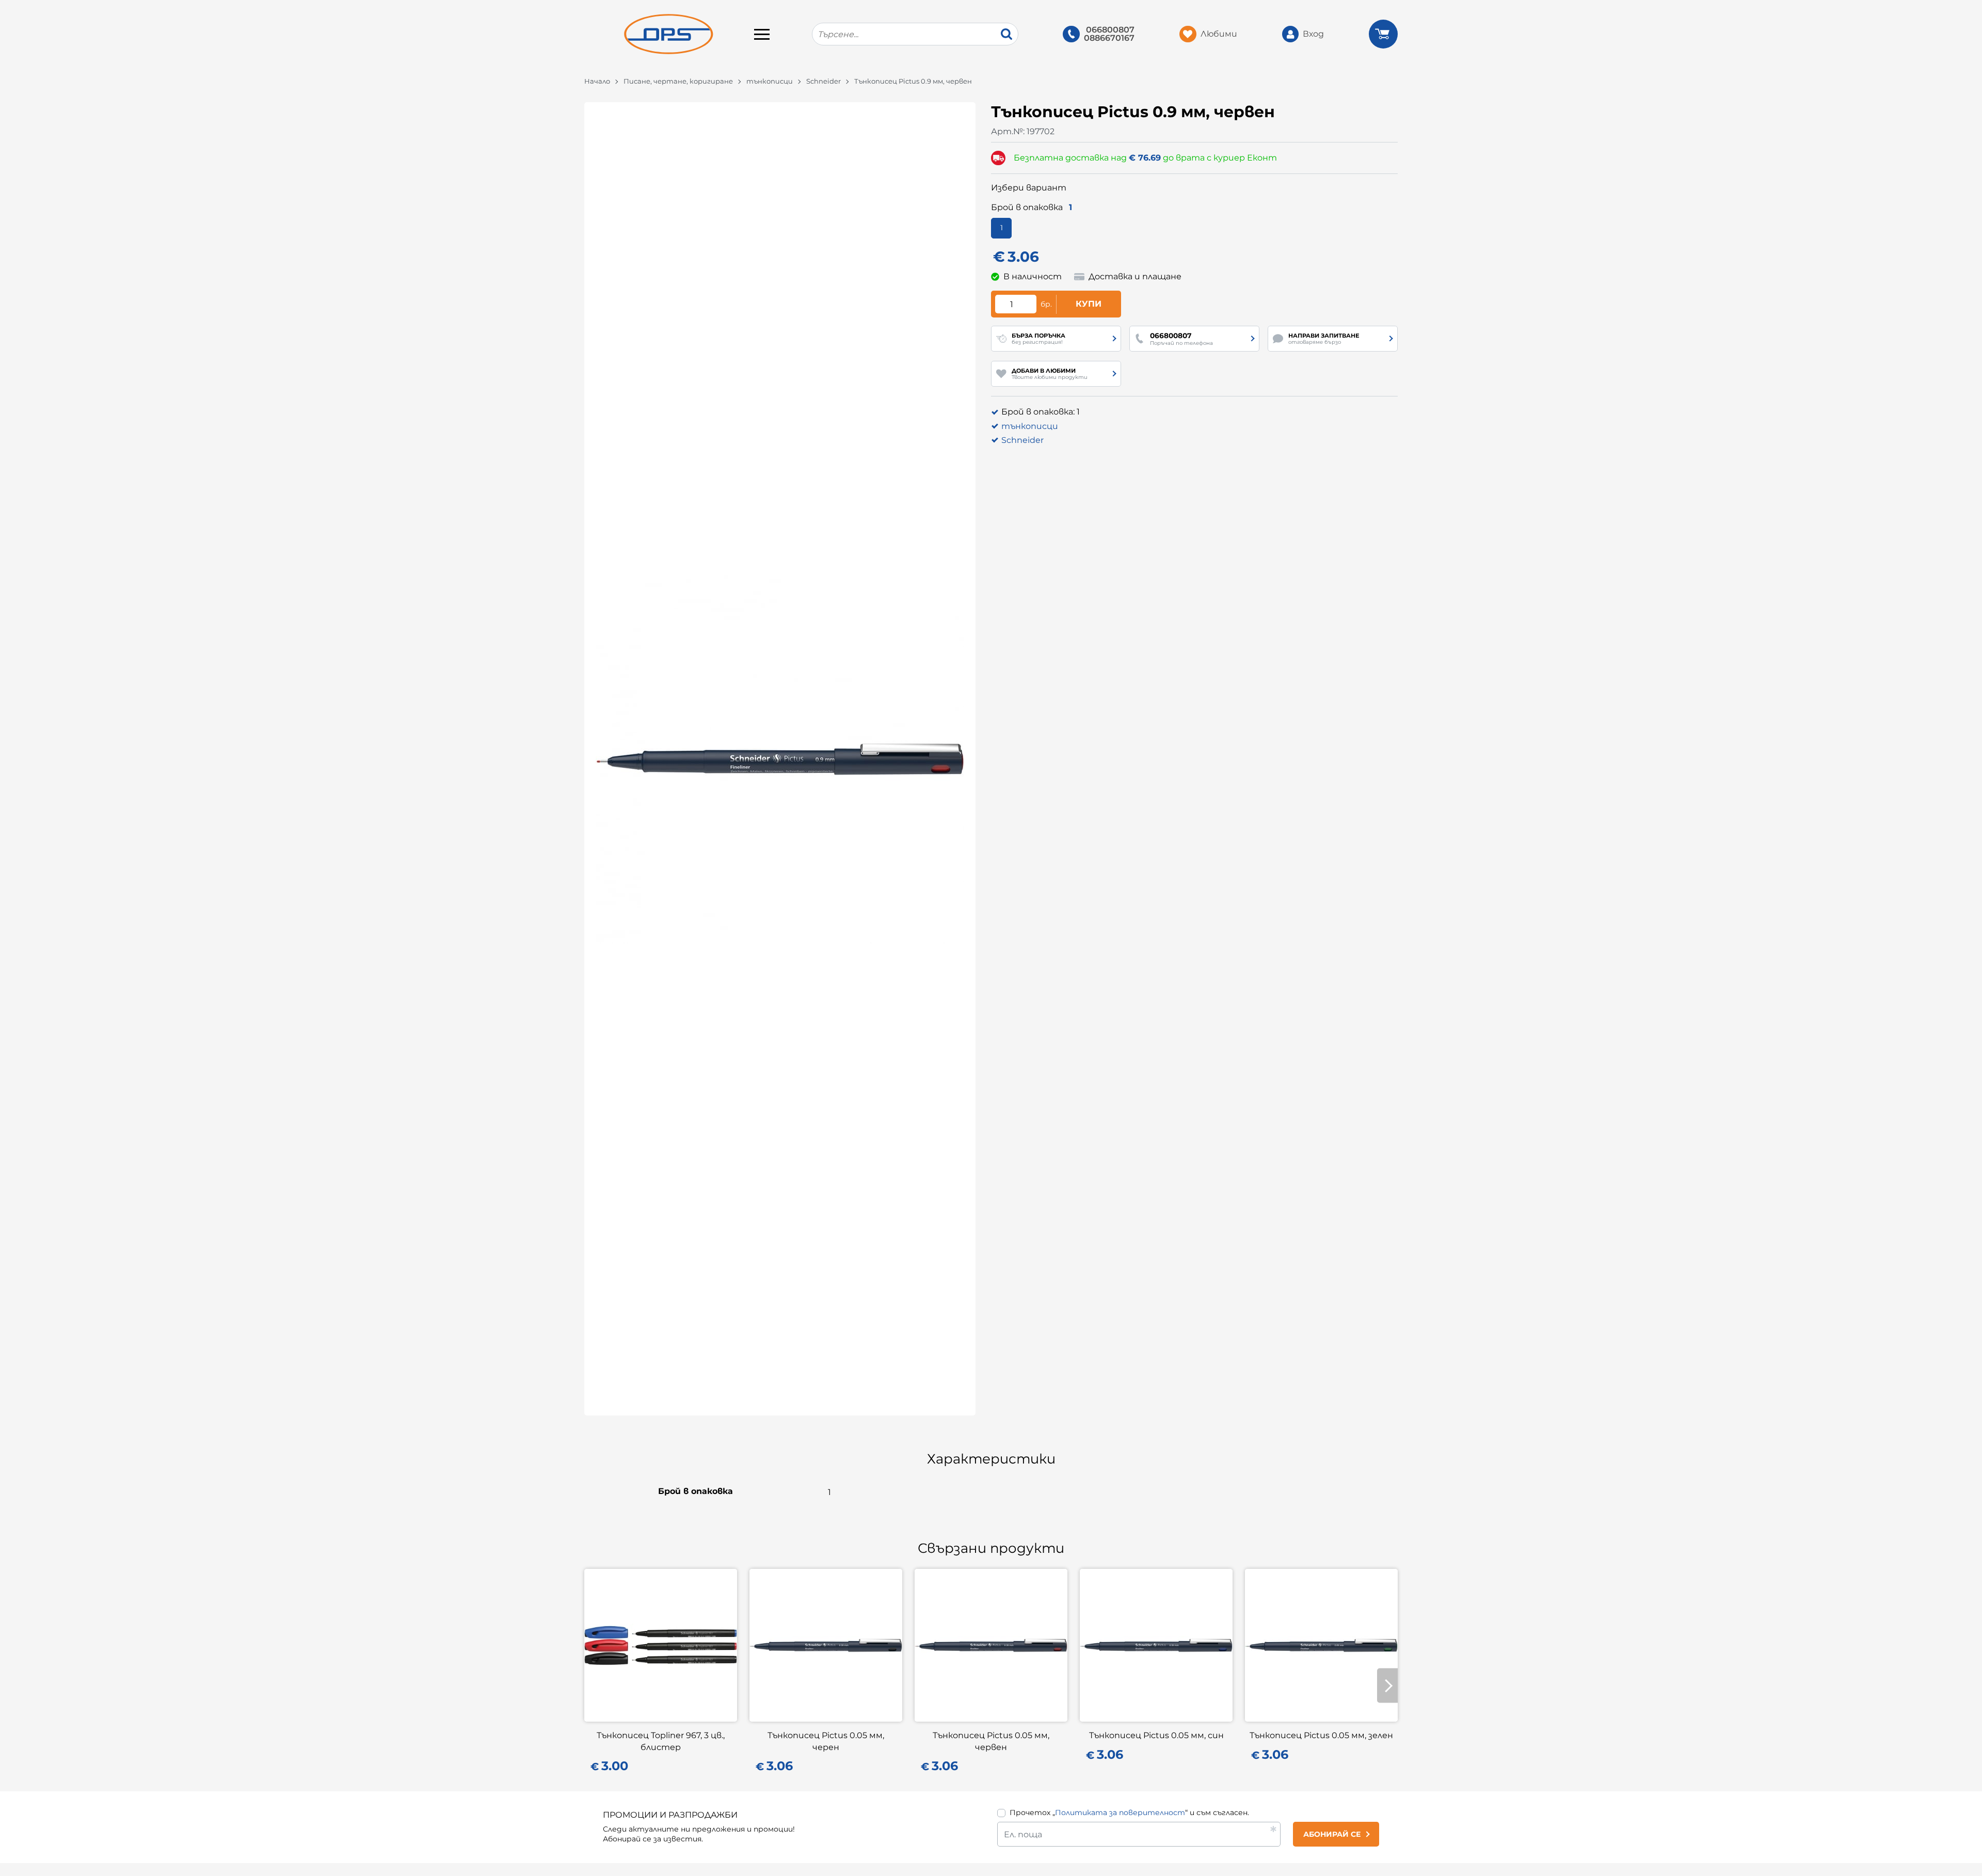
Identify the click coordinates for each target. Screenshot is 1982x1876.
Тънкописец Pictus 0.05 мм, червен (991, 1741)
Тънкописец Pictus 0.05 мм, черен (826, 1741)
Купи (1089, 304)
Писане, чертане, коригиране (678, 81)
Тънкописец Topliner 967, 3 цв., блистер (661, 1741)
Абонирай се (1332, 1834)
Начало (597, 81)
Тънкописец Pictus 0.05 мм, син (1156, 1735)
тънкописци (770, 81)
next (1387, 1686)
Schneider (824, 81)
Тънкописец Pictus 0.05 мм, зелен (1321, 1735)
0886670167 (1109, 38)
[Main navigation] (762, 34)
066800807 (1110, 30)
